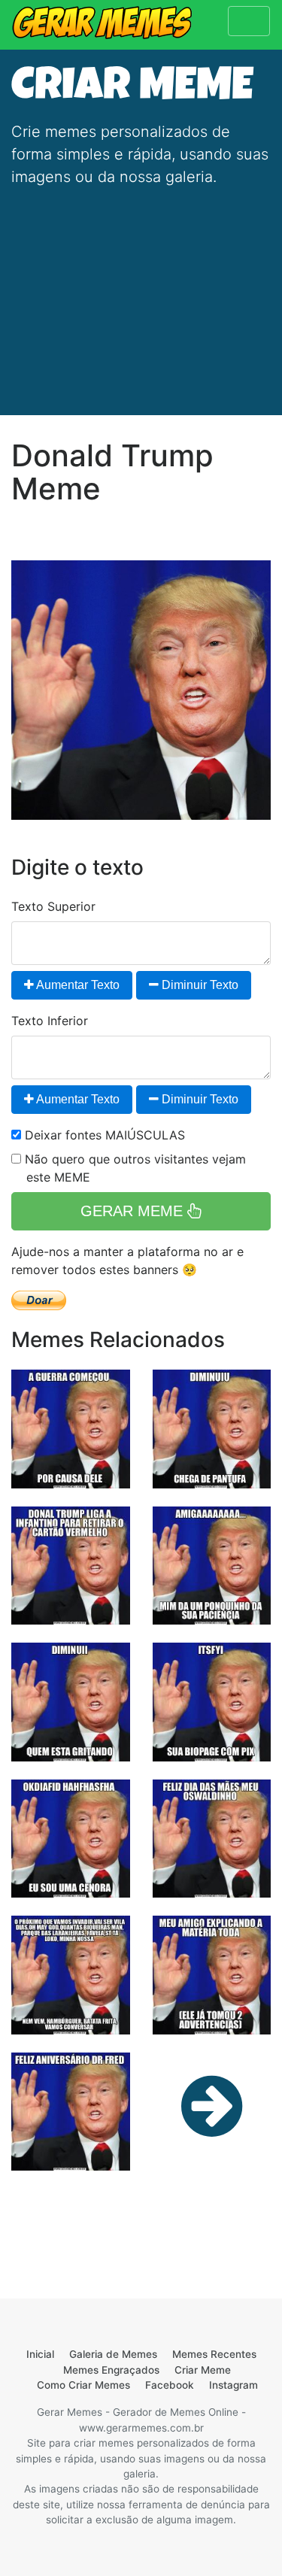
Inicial (40, 2354)
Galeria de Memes (113, 2354)
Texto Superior (53, 906)
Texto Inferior (50, 1021)
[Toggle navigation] (249, 21)
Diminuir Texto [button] (199, 985)
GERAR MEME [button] (134, 1211)
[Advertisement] (141, 292)
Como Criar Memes (83, 2385)
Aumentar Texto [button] (77, 985)
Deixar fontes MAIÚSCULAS (103, 1135)
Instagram (233, 2385)
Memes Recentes (214, 2354)
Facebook (170, 2385)
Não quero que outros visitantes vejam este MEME (133, 1168)
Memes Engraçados (111, 2370)
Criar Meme (203, 2370)
